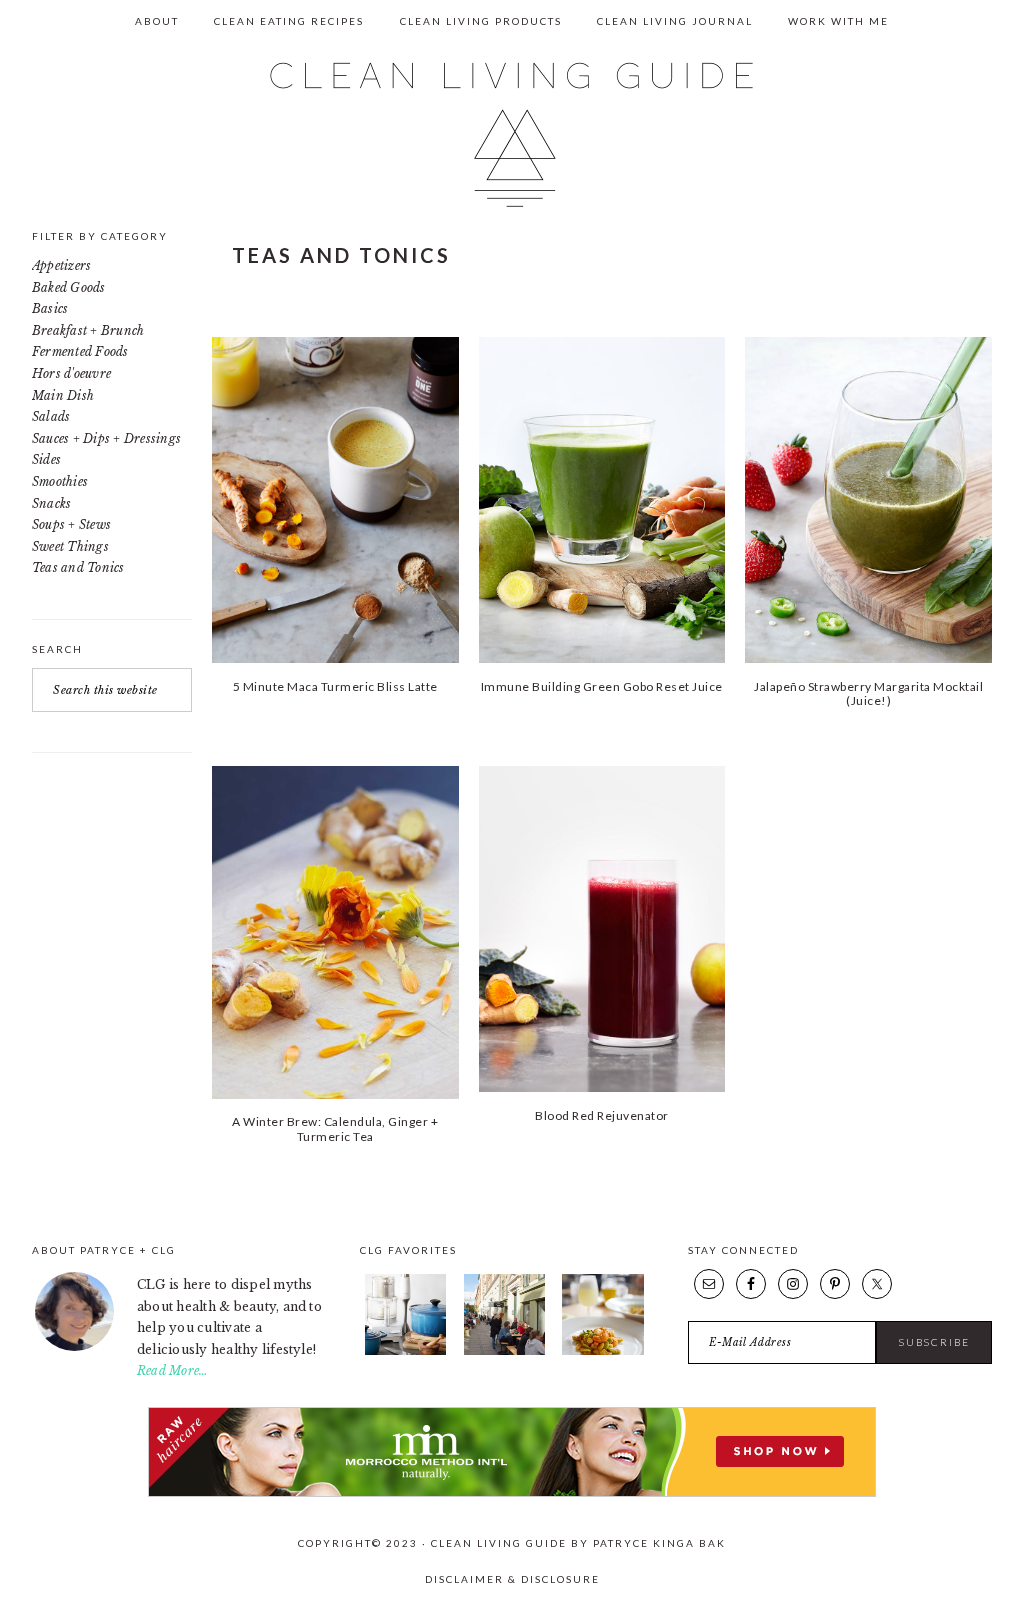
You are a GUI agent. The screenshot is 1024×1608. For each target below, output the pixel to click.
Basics (50, 308)
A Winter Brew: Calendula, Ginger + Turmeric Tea (335, 1128)
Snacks (51, 503)
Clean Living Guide (512, 134)
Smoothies (60, 481)
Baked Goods (69, 287)
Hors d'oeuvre (71, 373)
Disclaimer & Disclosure (512, 1579)
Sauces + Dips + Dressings (106, 438)
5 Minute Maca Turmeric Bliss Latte (335, 686)
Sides (46, 459)
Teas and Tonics (78, 567)
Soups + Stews (71, 524)
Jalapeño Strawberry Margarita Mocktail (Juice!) (868, 693)
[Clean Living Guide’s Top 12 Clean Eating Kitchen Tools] (405, 1350)
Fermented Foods (80, 351)
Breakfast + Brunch (88, 330)
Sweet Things (70, 546)
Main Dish (63, 395)
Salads (51, 416)
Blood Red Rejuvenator (602, 1115)
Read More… (172, 1370)
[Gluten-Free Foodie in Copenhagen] (504, 1350)
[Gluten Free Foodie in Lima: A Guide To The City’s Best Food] (602, 1350)
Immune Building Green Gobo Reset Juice (602, 686)
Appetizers (61, 265)
